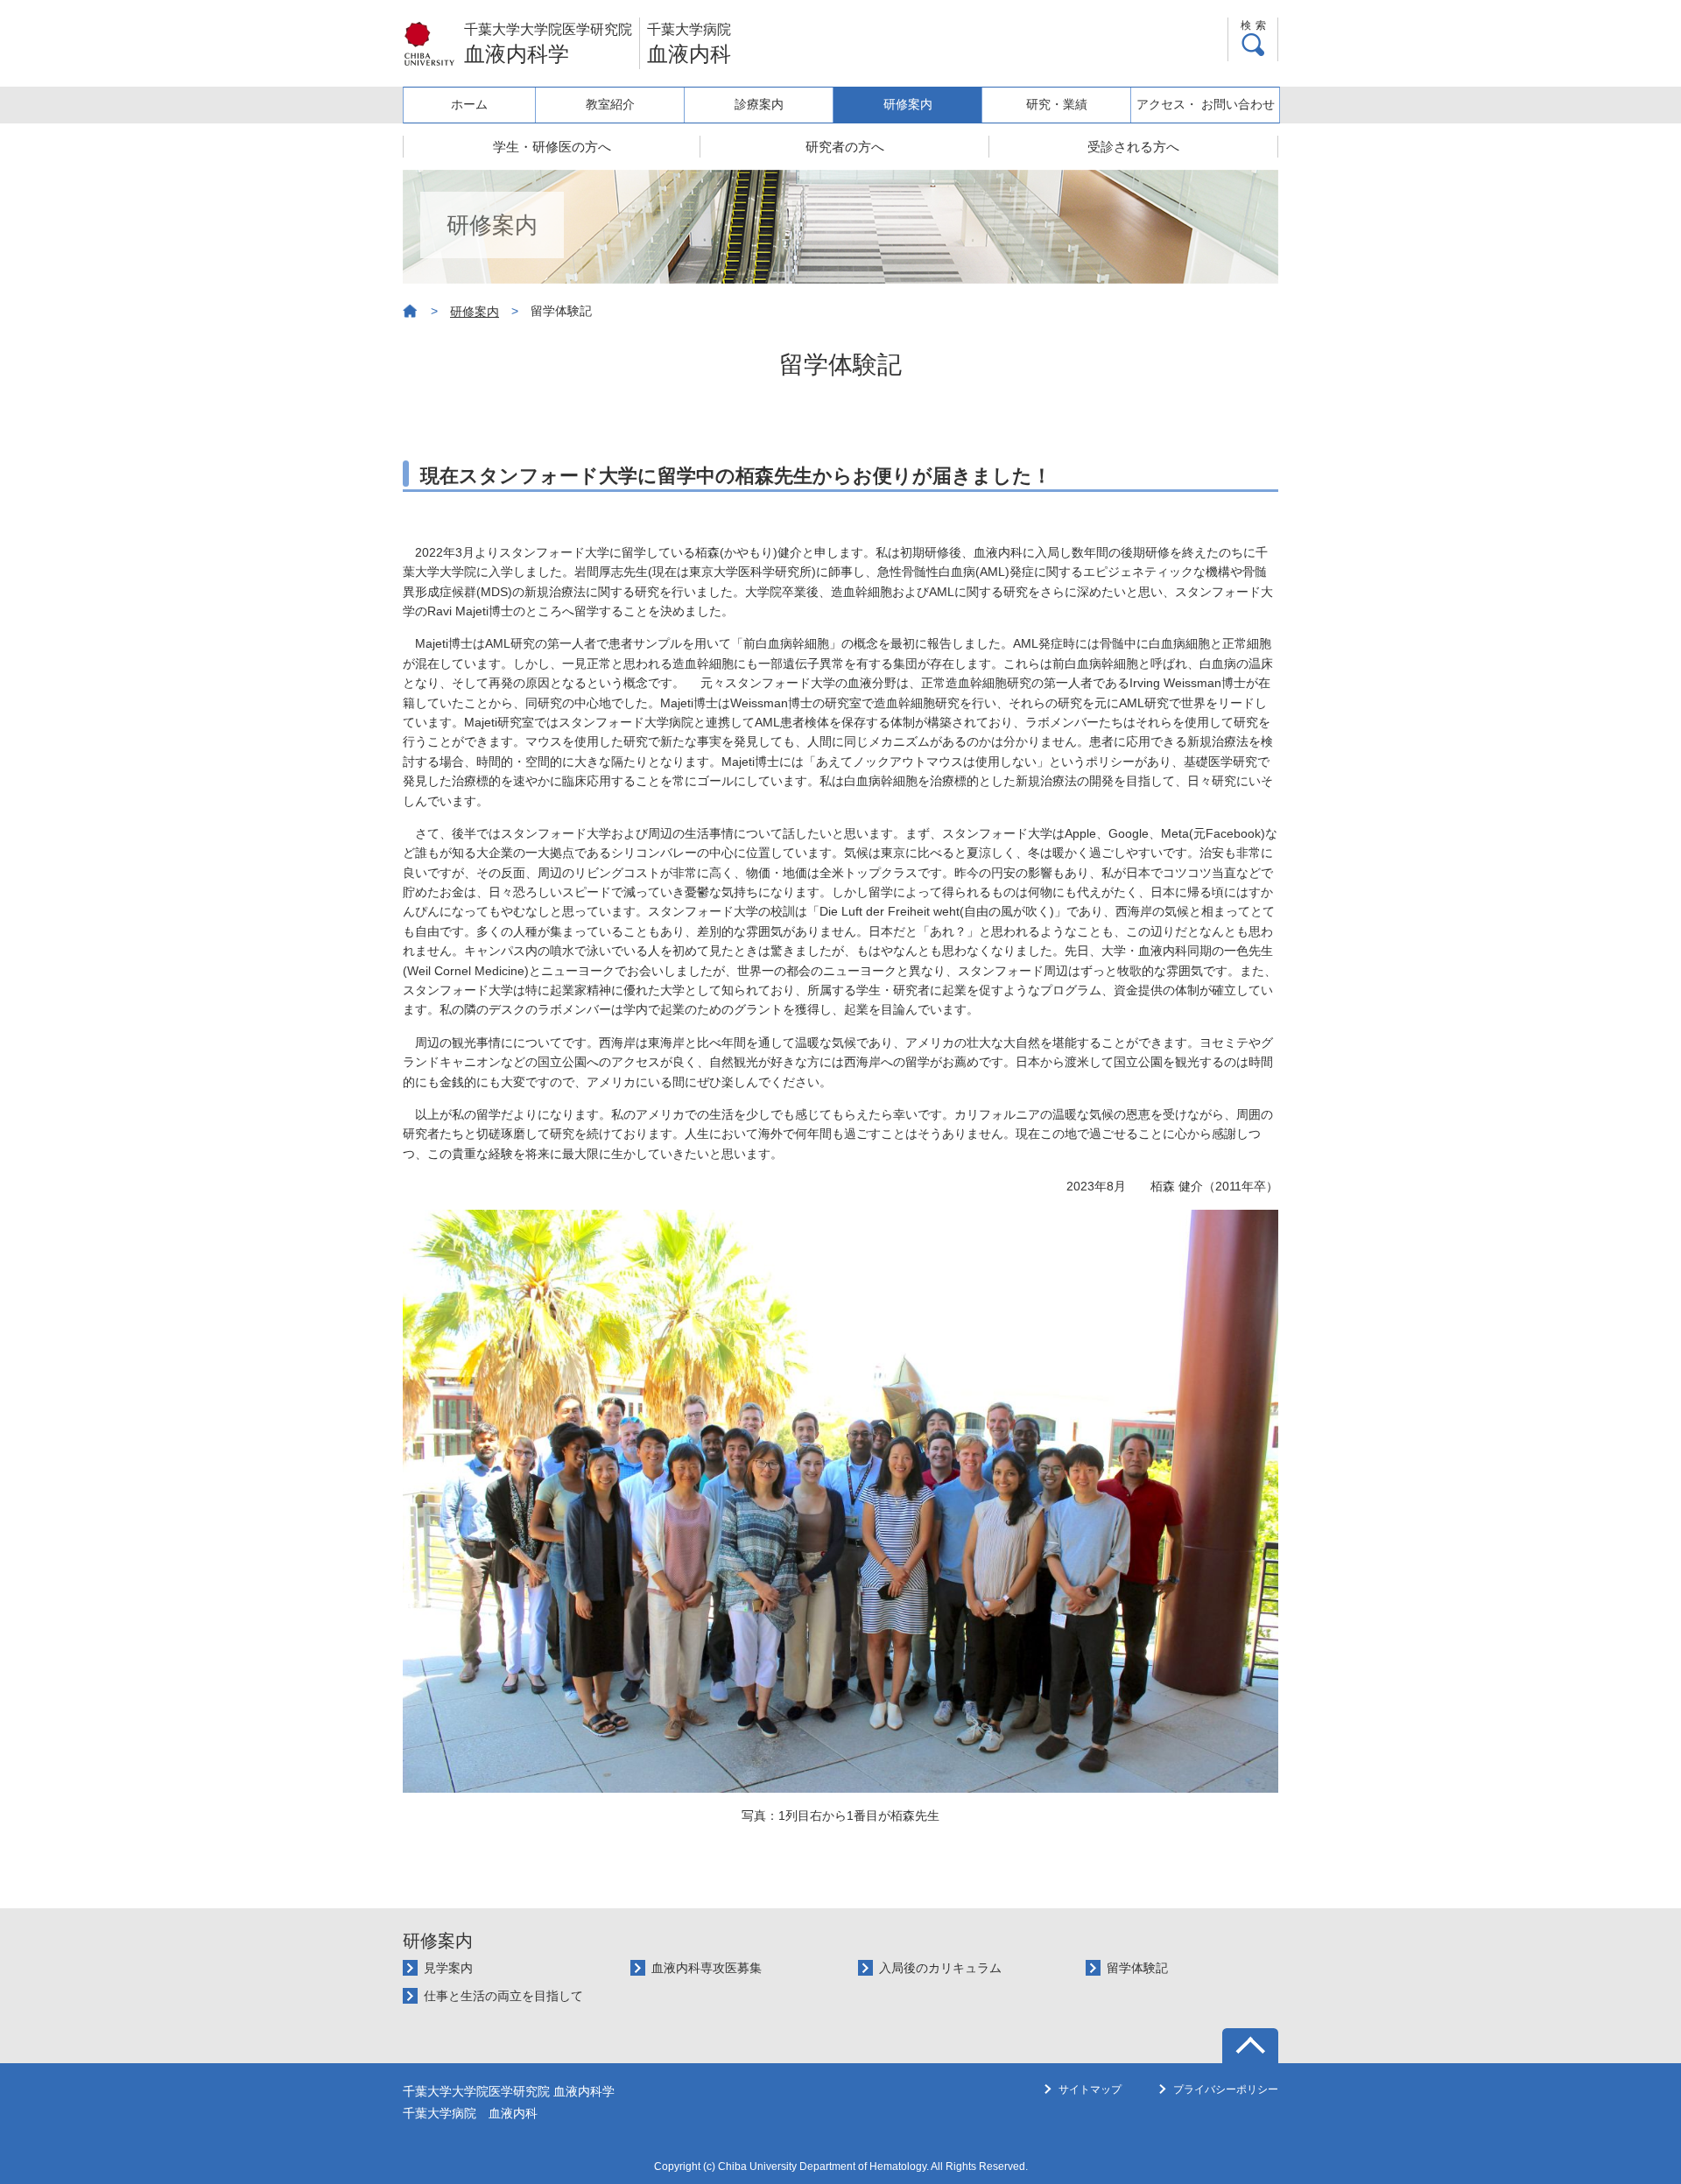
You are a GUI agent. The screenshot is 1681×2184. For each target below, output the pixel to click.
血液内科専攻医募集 (707, 1968)
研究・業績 (1057, 104)
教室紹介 (610, 104)
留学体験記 (1137, 1968)
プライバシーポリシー (1226, 2089)
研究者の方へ (845, 147)
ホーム (469, 104)
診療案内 (759, 104)
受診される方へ (1133, 147)
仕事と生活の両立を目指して (503, 1996)
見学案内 (448, 1968)
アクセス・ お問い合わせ (1206, 104)
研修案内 (908, 104)
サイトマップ (1090, 2089)
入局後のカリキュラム (940, 1968)
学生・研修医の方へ (552, 147)
